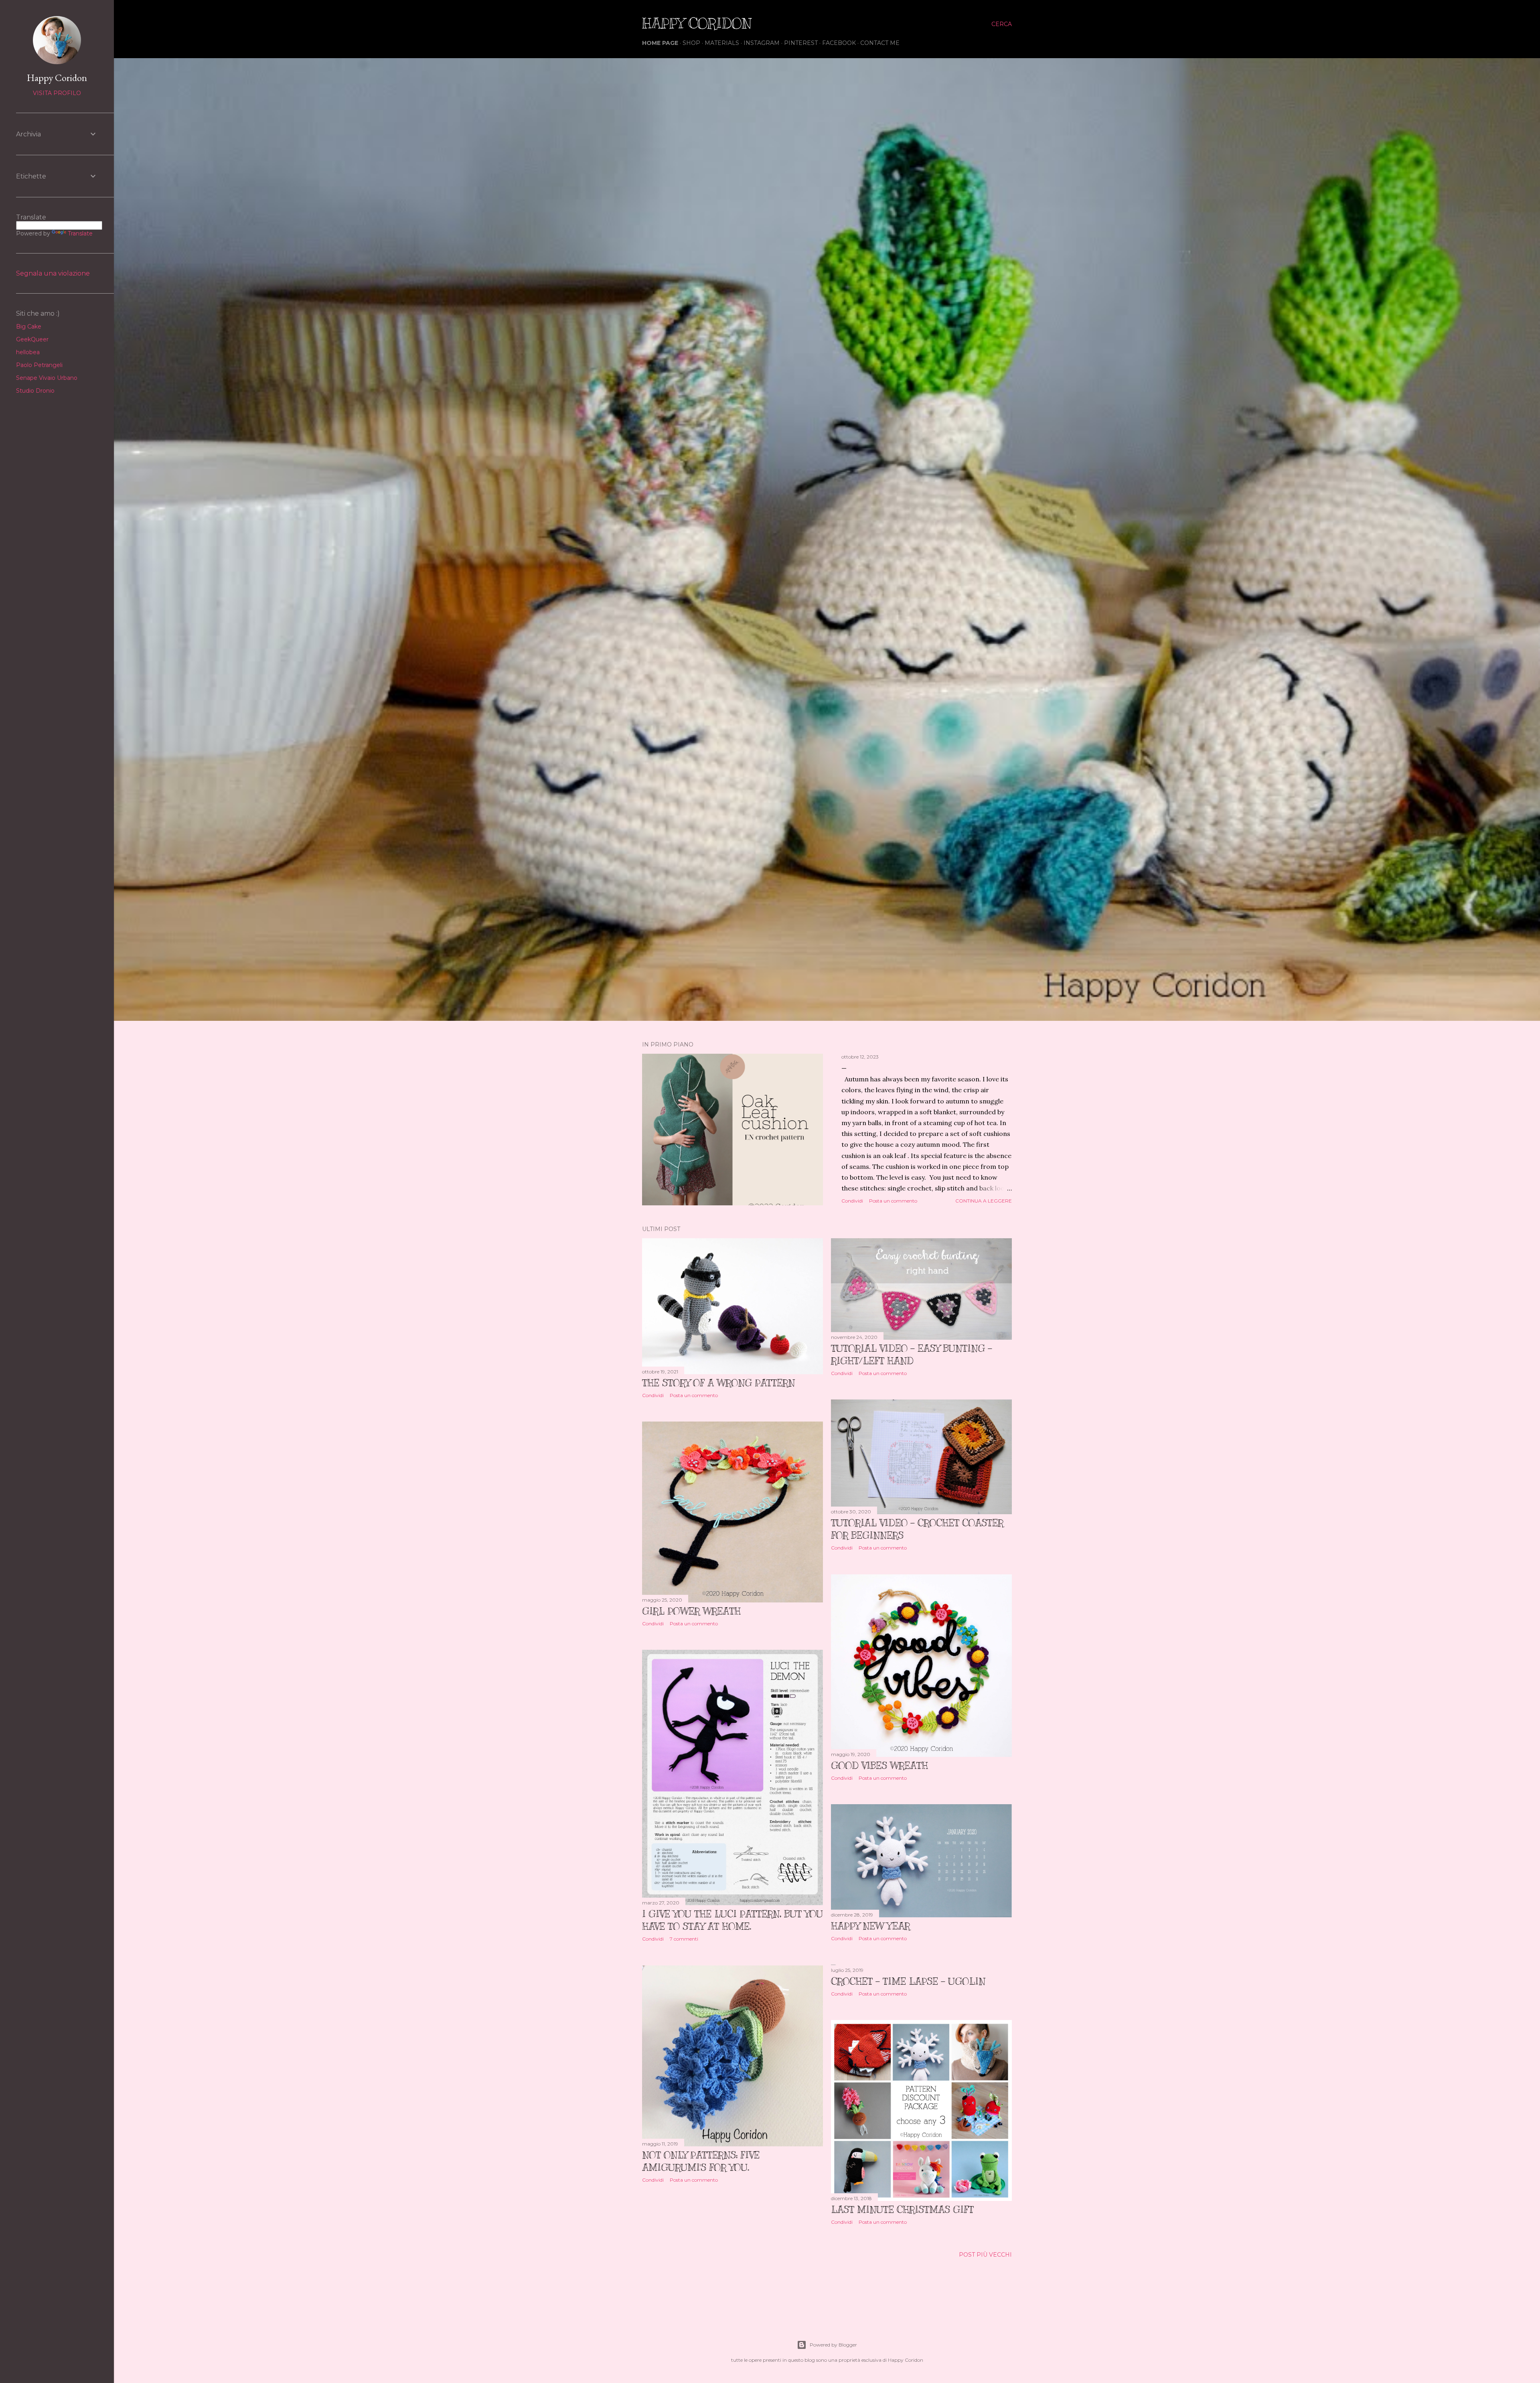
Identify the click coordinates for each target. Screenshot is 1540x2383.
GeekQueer (32, 339)
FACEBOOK (839, 43)
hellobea (28, 352)
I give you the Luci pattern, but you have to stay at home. (733, 1920)
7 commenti (684, 1939)
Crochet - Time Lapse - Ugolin (908, 1981)
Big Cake (29, 327)
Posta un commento (893, 1201)
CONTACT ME (880, 43)
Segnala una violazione (53, 273)
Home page (660, 43)
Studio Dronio (35, 391)
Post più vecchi (985, 2255)
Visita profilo (57, 93)
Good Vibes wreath (879, 1765)
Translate (80, 233)
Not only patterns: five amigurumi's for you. (701, 2161)
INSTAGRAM (762, 43)
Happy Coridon (57, 78)
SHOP (691, 43)
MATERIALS (722, 43)
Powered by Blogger (833, 2345)
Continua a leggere (984, 1201)
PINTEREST (801, 43)
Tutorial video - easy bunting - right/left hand (912, 1354)
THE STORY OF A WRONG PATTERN (718, 1383)
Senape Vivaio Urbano (47, 378)
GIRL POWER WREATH (691, 1611)
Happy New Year (870, 1926)
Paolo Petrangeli (39, 365)
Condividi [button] (852, 1201)
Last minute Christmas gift (902, 2209)
